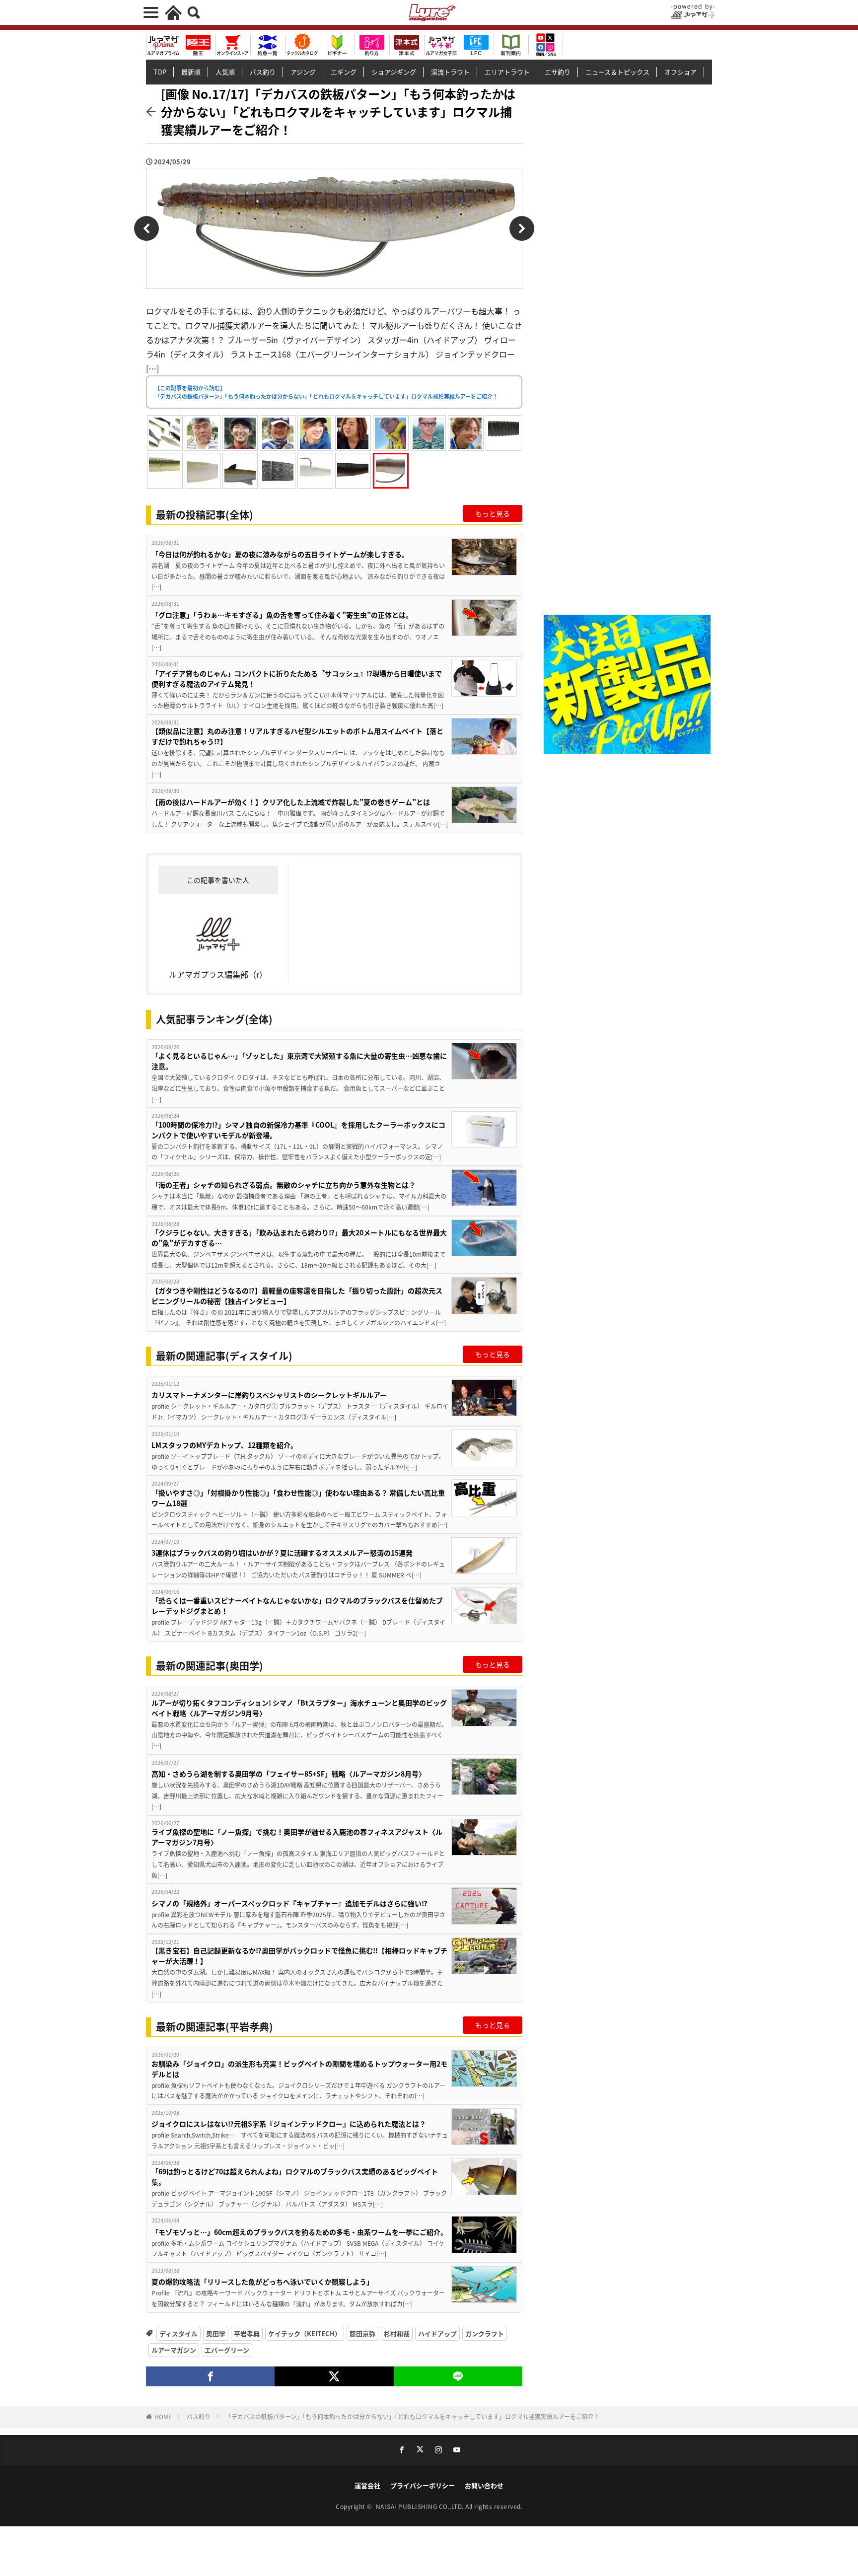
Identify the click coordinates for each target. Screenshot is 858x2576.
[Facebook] (210, 2376)
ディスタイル (179, 2333)
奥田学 (216, 2333)
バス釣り (263, 72)
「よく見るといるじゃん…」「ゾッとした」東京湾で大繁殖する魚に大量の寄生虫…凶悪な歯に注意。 (299, 1061)
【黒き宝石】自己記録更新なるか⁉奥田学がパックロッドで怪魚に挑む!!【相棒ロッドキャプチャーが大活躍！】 (299, 1956)
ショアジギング (394, 72)
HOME (163, 2416)
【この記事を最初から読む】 (326, 392)
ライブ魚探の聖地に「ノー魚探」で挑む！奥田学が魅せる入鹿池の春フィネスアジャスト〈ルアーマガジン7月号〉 (297, 1837)
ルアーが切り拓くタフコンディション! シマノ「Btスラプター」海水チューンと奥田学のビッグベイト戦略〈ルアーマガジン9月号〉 (299, 1708)
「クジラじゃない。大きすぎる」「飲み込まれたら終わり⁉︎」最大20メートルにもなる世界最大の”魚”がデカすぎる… (299, 1238)
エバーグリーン (227, 2350)
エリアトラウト (507, 72)
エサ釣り (558, 72)
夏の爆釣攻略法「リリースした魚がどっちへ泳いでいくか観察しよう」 (262, 2282)
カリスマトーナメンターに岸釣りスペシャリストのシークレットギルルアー (269, 1395)
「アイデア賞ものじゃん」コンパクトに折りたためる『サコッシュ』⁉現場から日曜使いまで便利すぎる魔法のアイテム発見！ (297, 679)
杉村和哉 (397, 2333)
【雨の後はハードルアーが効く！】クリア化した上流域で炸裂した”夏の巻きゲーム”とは (291, 802)
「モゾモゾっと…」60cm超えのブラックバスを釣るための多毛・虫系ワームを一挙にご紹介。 (299, 2232)
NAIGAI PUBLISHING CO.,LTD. (421, 2506)
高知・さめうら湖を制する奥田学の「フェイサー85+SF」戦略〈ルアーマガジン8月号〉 (288, 1774)
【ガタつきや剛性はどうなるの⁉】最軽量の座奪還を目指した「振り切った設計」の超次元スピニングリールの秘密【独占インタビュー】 (297, 1296)
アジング (303, 72)
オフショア (680, 72)
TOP (160, 72)
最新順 (191, 72)
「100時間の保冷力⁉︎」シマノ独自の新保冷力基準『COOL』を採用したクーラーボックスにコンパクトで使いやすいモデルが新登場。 (298, 1130)
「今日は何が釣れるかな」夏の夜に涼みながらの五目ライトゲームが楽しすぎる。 (280, 554)
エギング (344, 72)
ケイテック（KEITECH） (305, 2333)
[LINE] (458, 2376)
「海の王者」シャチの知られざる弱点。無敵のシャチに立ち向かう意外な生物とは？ (284, 1185)
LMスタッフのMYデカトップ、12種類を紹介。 (224, 1445)
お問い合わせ (484, 2485)
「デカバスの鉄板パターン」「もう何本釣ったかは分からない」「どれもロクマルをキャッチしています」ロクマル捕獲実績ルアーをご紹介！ (413, 2416)
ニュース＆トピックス (617, 72)
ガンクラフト (485, 2333)
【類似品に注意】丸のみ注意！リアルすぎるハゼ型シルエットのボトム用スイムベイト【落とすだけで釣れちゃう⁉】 (297, 736)
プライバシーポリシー (423, 2485)
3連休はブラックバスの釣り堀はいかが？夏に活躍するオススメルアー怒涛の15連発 (282, 1553)
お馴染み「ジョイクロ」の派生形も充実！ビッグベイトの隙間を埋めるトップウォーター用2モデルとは (299, 2069)
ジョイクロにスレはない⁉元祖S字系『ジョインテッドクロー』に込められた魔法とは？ (289, 2124)
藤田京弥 (362, 2333)
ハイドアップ (437, 2333)
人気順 (225, 72)
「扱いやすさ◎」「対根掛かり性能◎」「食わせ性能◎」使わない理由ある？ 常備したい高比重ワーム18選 (298, 1498)
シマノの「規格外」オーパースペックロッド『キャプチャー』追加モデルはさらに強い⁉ (289, 1903)
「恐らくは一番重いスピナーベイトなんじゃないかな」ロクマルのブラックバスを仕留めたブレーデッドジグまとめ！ (297, 1606)
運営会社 (367, 2485)
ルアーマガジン (174, 2350)
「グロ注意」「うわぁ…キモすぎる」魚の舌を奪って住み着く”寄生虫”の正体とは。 (282, 615)
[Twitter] (334, 2376)
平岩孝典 (247, 2333)
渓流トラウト (450, 72)
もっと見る (493, 513)
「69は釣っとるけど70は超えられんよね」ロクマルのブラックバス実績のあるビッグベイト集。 (295, 2177)
